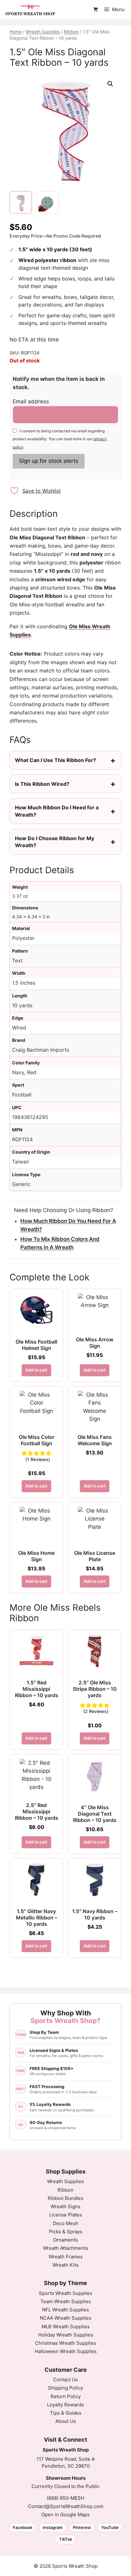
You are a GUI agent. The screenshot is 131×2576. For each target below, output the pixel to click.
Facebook (23, 2527)
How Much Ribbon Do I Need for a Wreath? (57, 811)
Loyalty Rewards (65, 2405)
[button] (110, 84)
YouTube (110, 2527)
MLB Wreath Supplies (66, 2326)
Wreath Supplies (43, 32)
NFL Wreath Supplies (65, 2310)
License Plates (66, 2215)
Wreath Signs (65, 2206)
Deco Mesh (65, 2223)
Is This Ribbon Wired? (42, 784)
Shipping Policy (65, 2388)
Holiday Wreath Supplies (66, 2335)
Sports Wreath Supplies (65, 2293)
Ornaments (65, 2240)
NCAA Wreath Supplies (65, 2318)
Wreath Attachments (65, 2248)
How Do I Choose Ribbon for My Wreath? (55, 842)
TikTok (66, 2539)
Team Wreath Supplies (66, 2301)
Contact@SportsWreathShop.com (66, 2506)
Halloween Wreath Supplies (66, 2351)
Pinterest (82, 2527)
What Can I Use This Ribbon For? (55, 760)
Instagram (53, 2527)
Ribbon (71, 32)
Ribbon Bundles (65, 2198)
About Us (66, 2421)
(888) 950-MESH (65, 2498)
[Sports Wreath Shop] (30, 10)
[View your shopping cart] (96, 10)
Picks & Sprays (66, 2232)
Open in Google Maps (65, 2515)
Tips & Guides (66, 2413)
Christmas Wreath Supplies (65, 2343)
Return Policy (66, 2396)
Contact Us (65, 2380)
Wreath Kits (65, 2265)
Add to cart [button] (36, 1370)
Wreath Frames (66, 2257)
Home (16, 32)
